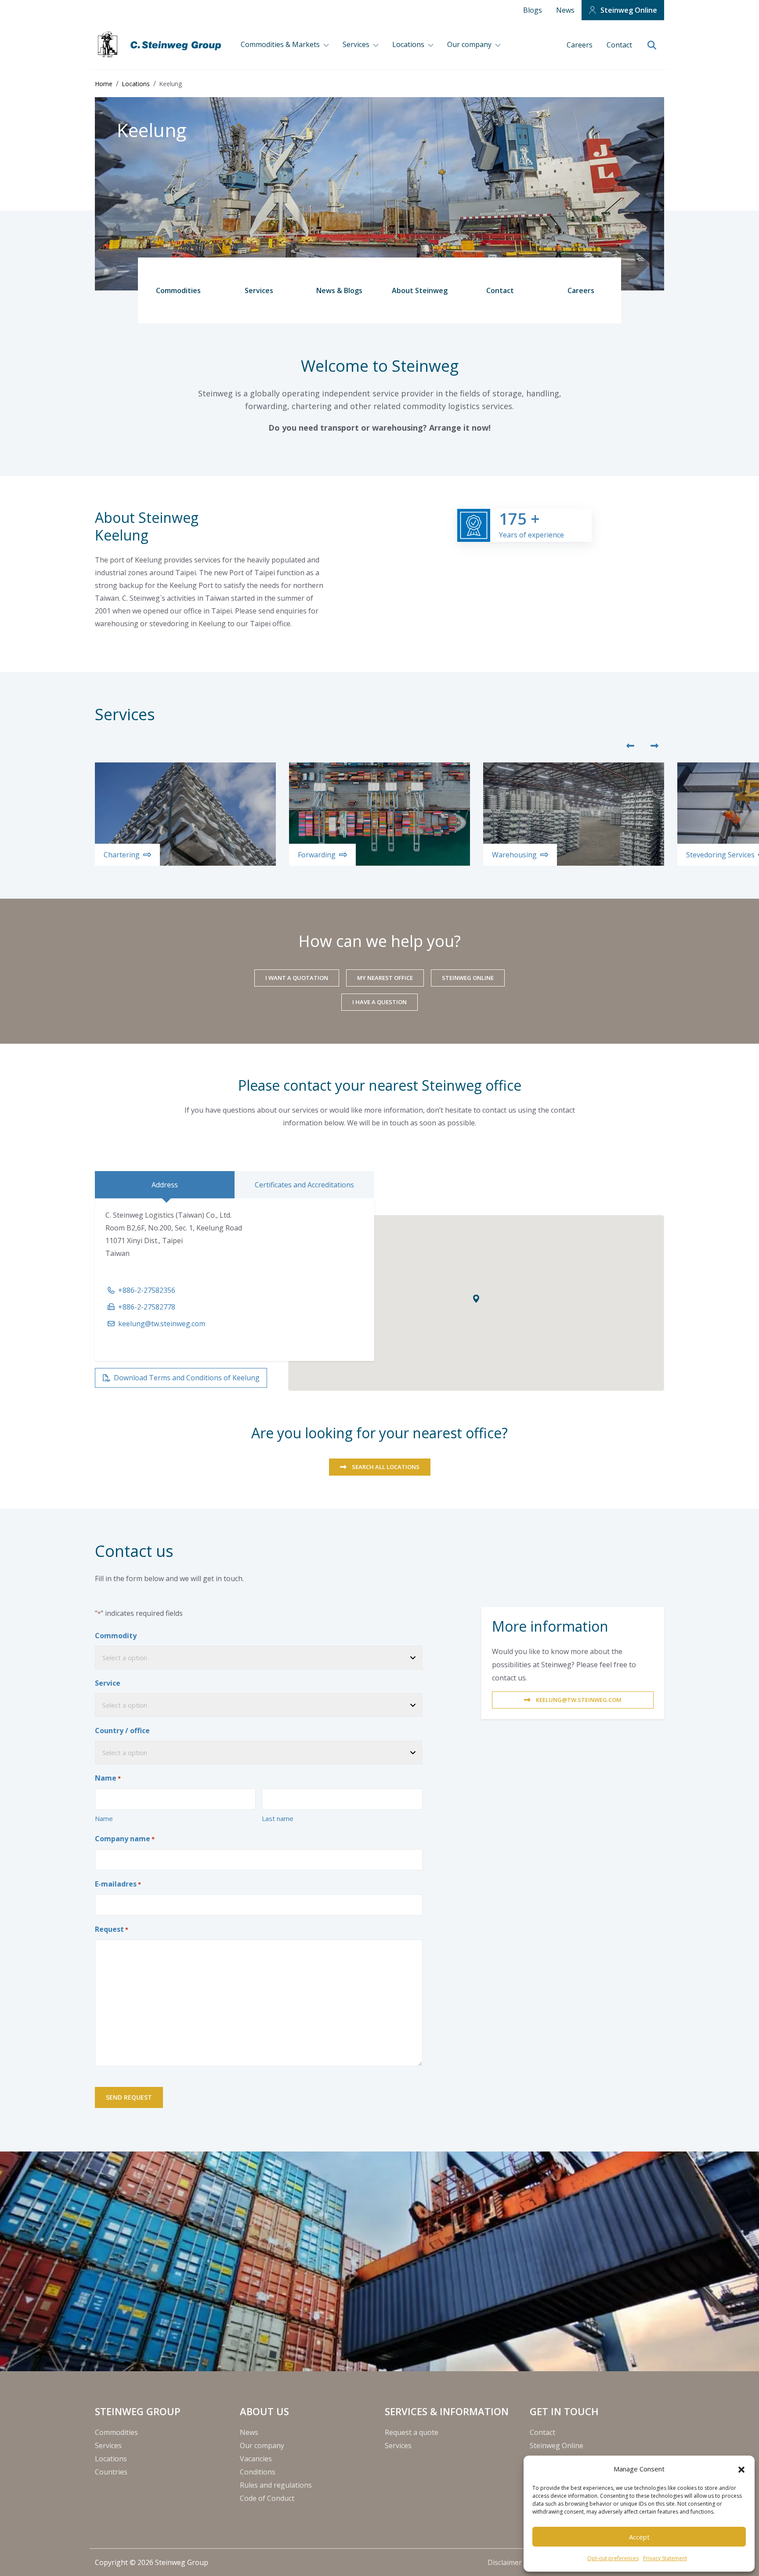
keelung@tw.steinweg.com (162, 1324)
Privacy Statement (665, 2558)
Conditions (258, 2472)
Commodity (116, 1636)
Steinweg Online (629, 10)
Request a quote (412, 2432)
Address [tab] (165, 1185)
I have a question (379, 1002)
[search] (652, 46)
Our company (470, 44)
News (565, 10)
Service (108, 1683)
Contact (619, 45)
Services (357, 44)
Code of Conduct (267, 2498)
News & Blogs (339, 290)
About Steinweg (420, 290)
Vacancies (256, 2459)
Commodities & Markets (281, 44)
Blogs (533, 10)
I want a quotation (297, 978)
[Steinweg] (161, 45)
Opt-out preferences (613, 2558)
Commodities (178, 290)
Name (104, 1818)
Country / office (122, 1731)
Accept (639, 2537)
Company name (125, 1839)
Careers (580, 45)
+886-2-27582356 (147, 1290)
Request (112, 1929)
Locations (409, 44)
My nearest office (385, 978)
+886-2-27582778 (147, 1307)
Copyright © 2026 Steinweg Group (152, 2562)
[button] (741, 2469)
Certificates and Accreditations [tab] (304, 1185)
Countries (111, 2472)
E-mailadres (118, 1884)
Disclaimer (506, 2562)
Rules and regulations (276, 2485)
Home (104, 84)
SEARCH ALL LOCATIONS (386, 1467)
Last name (278, 1818)
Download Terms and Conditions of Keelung (187, 1378)
